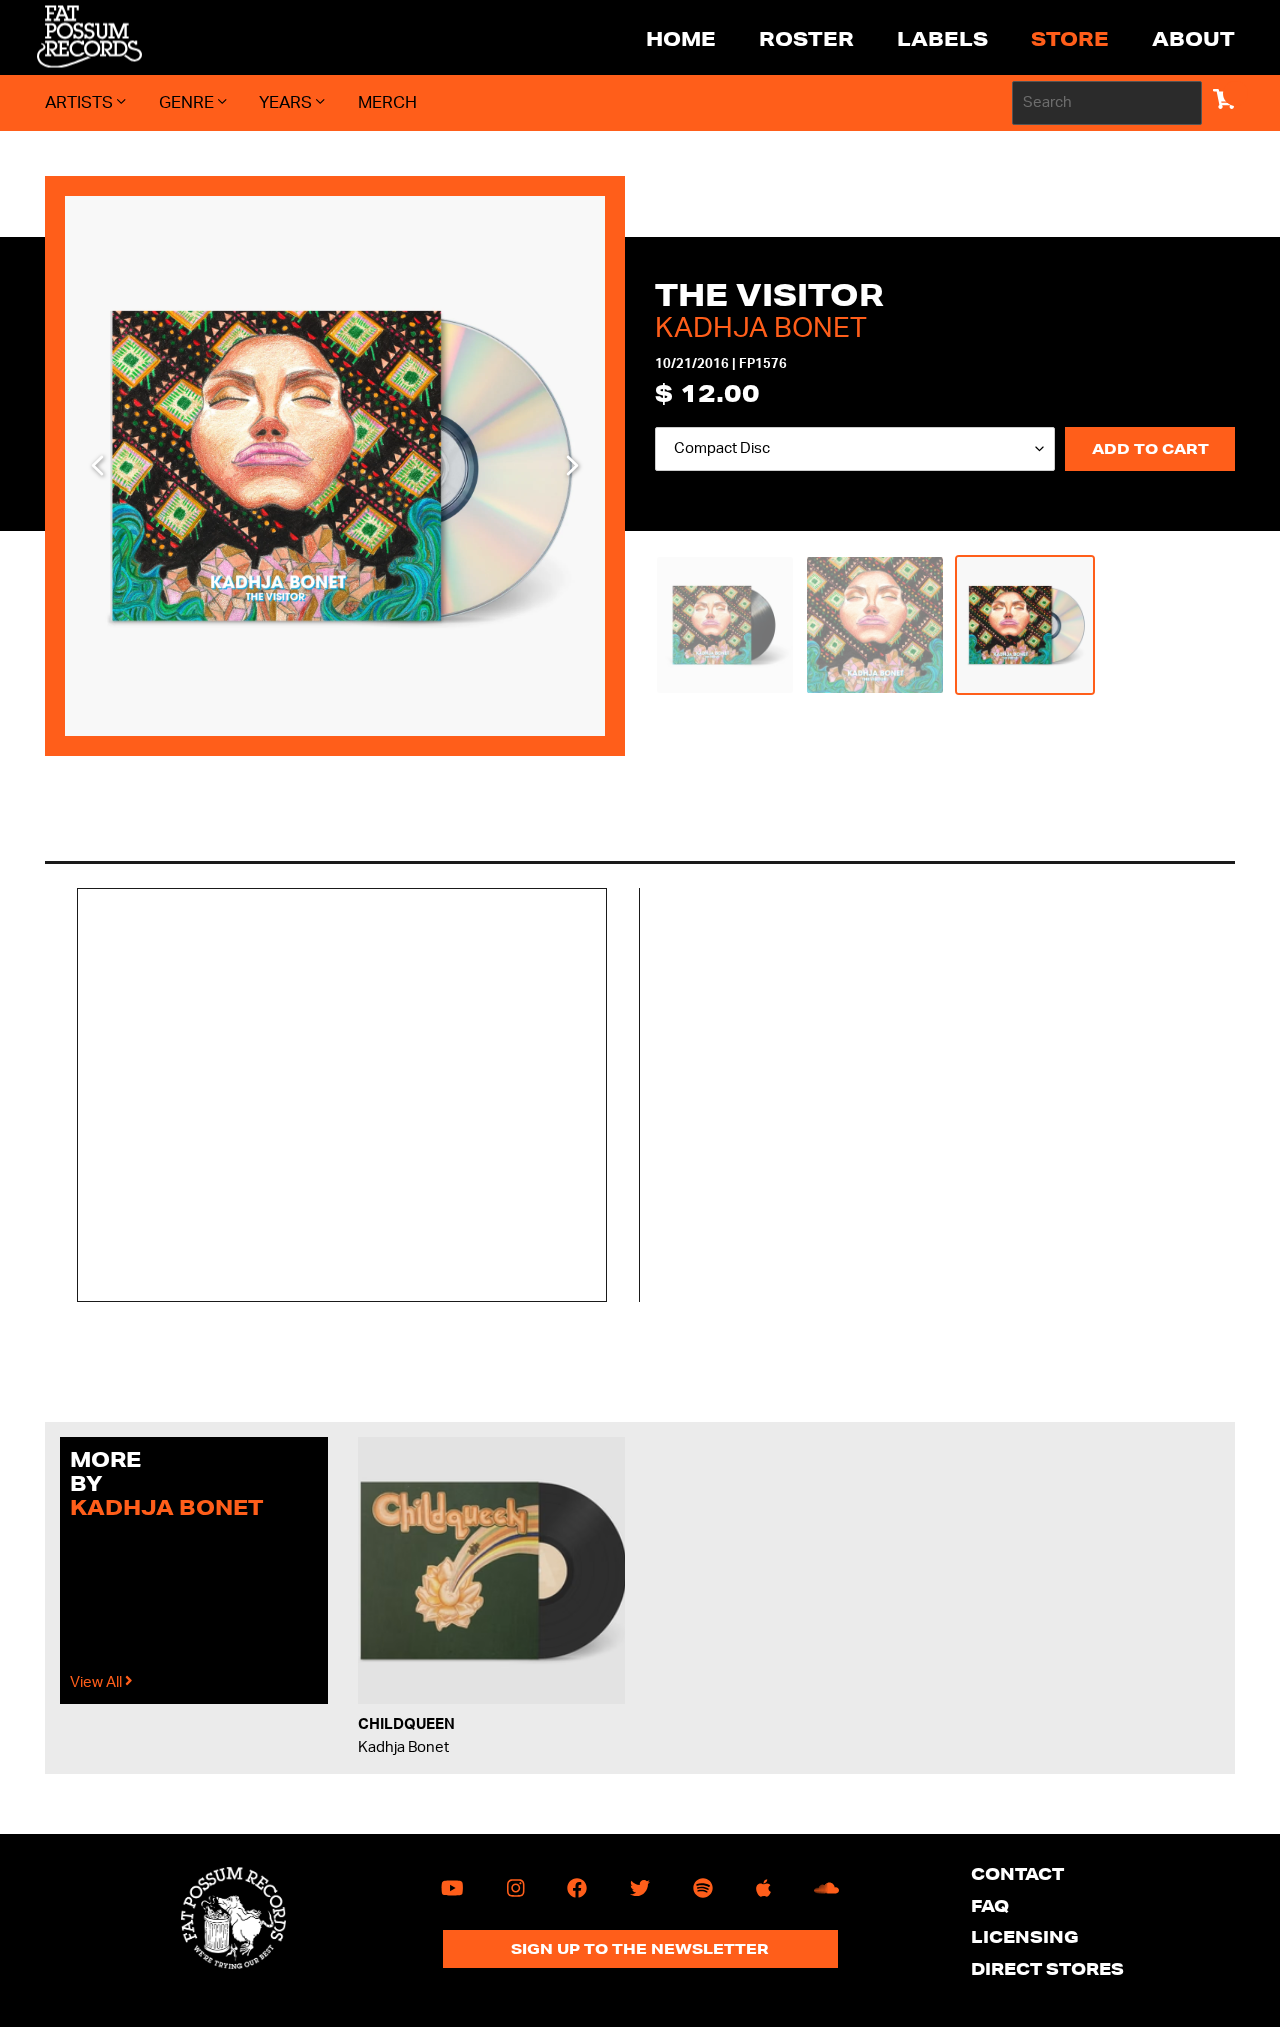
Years (287, 102)
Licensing (1025, 1936)
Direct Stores (1047, 1968)
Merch (387, 102)
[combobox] (1107, 103)
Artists (81, 102)
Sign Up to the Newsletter (640, 1949)
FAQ (990, 1905)
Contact (1017, 1873)
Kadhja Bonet (761, 328)
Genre (188, 102)
